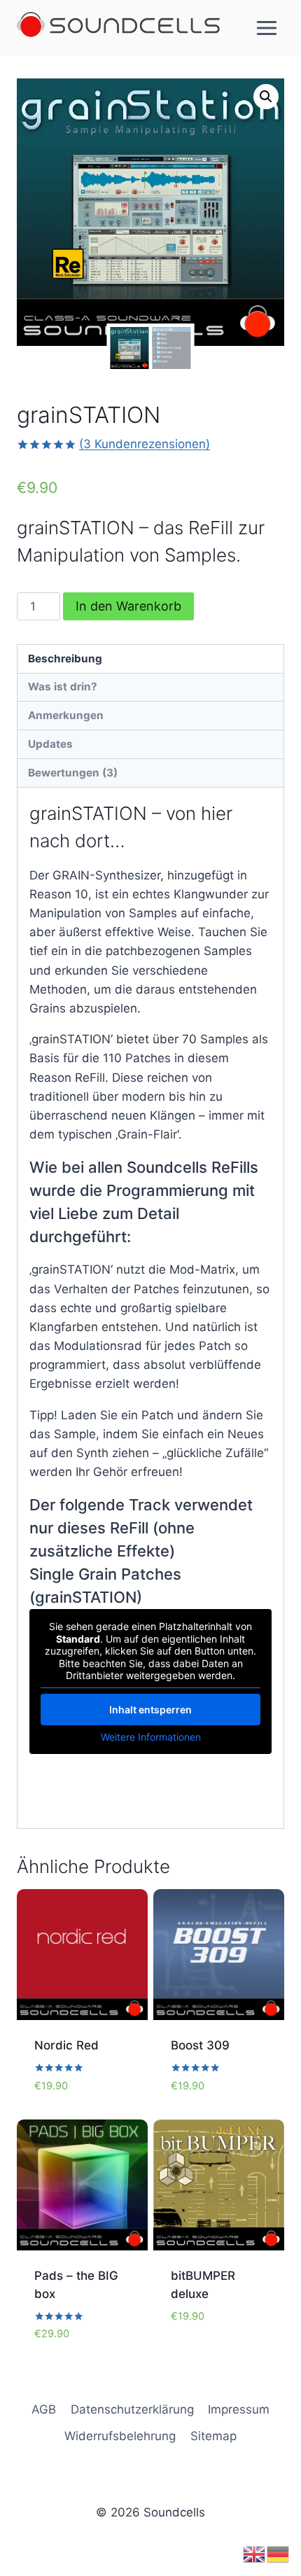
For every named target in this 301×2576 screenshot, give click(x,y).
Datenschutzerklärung (132, 2409)
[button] (266, 97)
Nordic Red (66, 2045)
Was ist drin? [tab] (63, 687)
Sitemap (213, 2436)
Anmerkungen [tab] (66, 715)
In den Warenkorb (128, 606)
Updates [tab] (50, 744)
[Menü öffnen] (266, 28)
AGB (44, 2409)
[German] (279, 2554)
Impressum (239, 2409)
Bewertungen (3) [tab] (73, 773)
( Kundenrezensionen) (145, 444)
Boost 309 (200, 2045)
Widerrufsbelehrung (120, 2436)
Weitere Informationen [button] (151, 1737)
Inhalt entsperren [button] (150, 1710)
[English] (255, 2554)
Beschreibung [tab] (65, 659)
